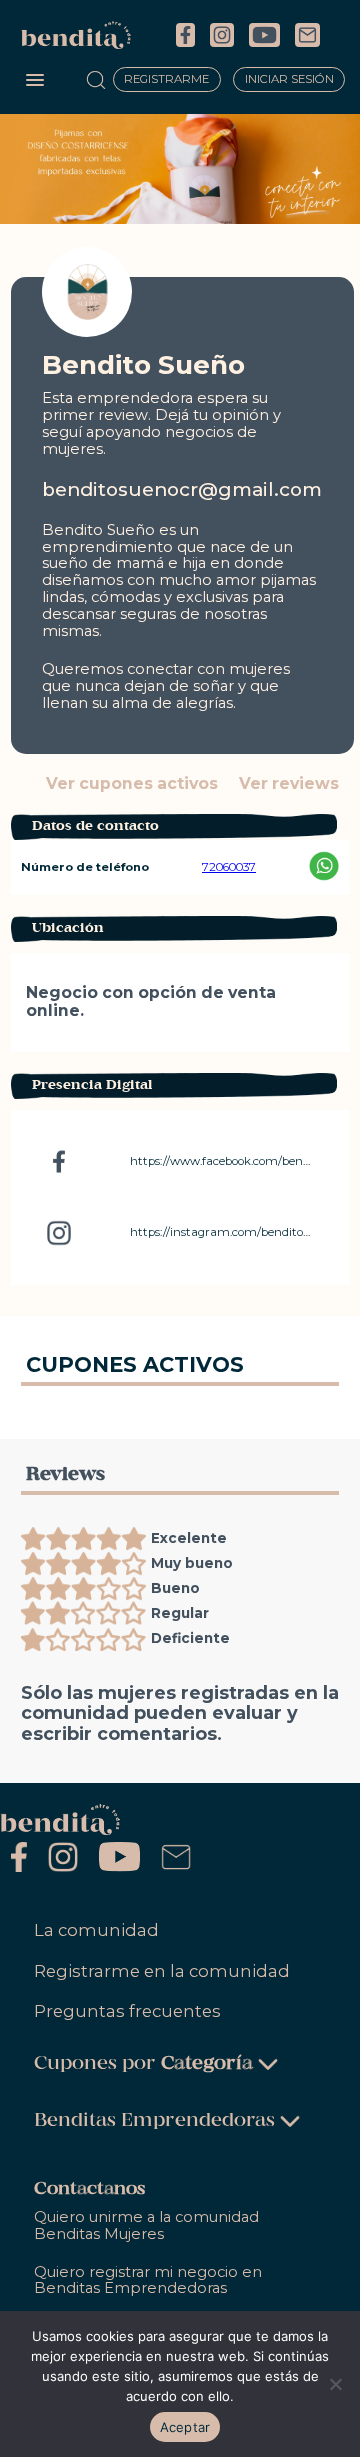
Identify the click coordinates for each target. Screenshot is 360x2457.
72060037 (229, 867)
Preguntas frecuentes (127, 2011)
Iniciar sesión (289, 80)
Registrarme (166, 80)
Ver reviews (289, 784)
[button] (35, 81)
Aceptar (185, 2427)
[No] (335, 2384)
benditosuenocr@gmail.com (182, 489)
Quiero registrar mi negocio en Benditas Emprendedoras (148, 2280)
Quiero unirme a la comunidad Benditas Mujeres (146, 2225)
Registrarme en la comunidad (162, 1971)
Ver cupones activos (132, 784)
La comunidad (96, 1930)
